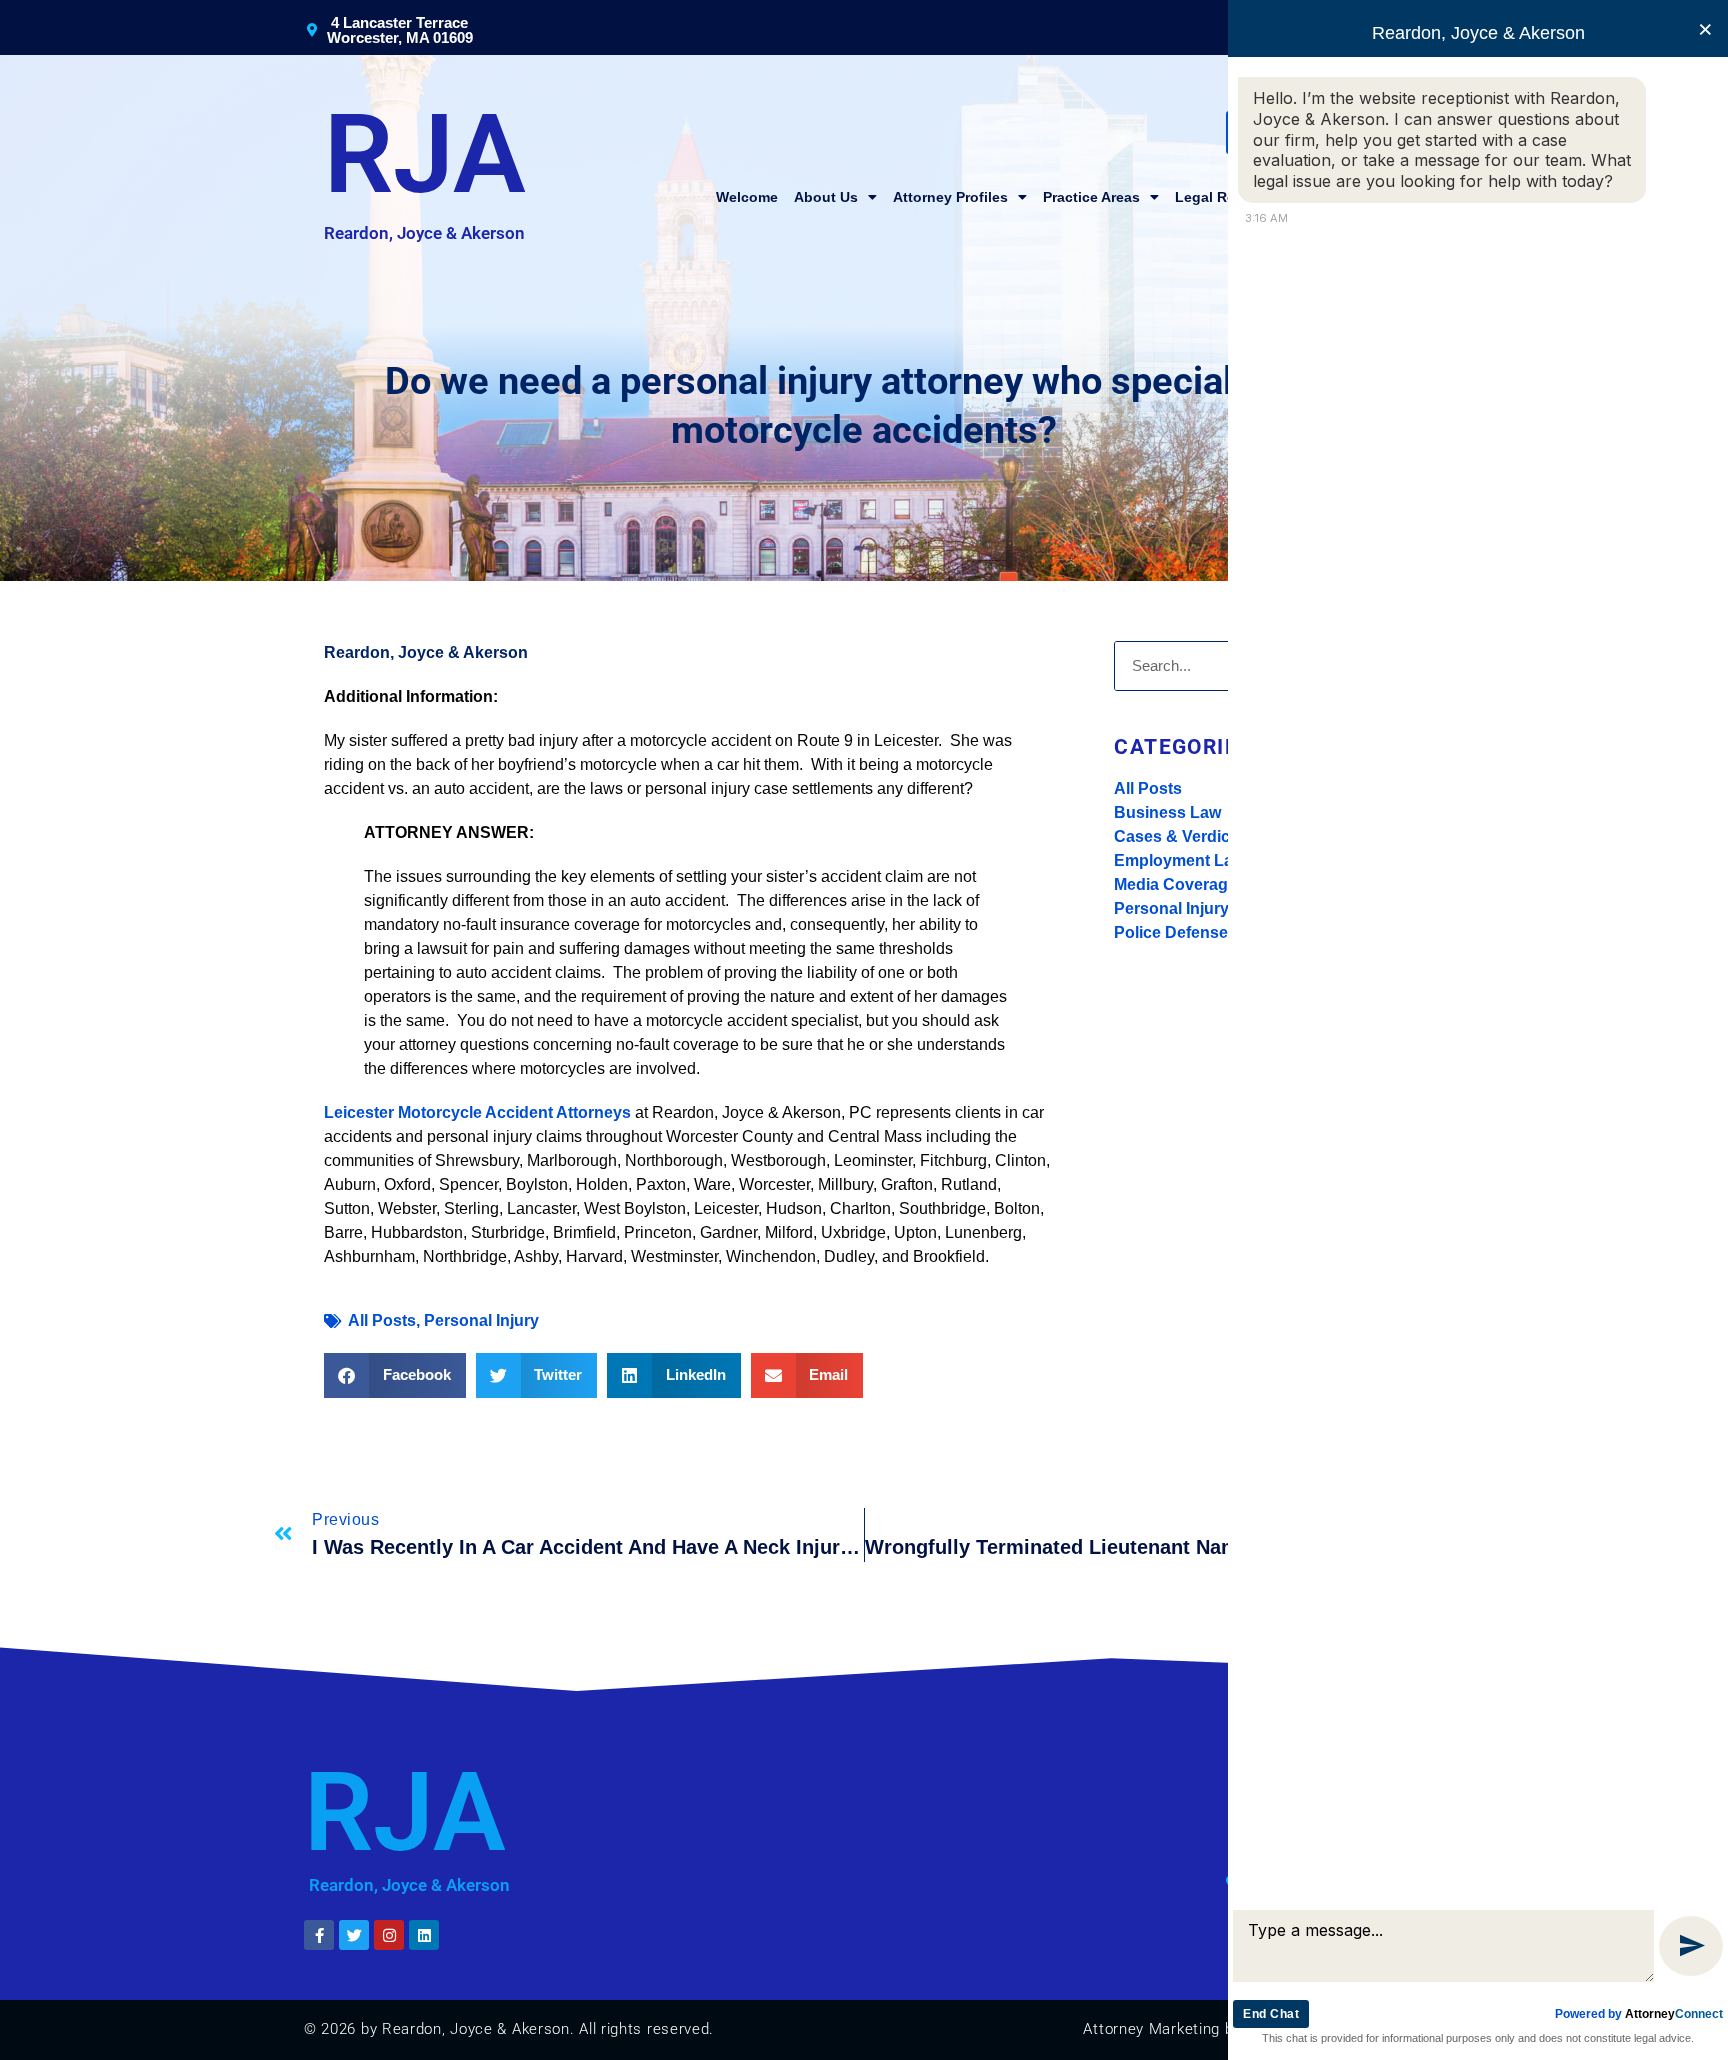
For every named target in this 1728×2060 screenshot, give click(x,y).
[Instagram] (389, 1935)
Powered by (1639, 2014)
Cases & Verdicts (1179, 836)
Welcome (747, 197)
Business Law (1167, 812)
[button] (395, 1375)
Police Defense (1171, 932)
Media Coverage (1175, 884)
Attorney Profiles (950, 197)
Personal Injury (1171, 908)
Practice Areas (1091, 197)
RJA (425, 155)
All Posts (1148, 788)
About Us (826, 197)
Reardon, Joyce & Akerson (424, 233)
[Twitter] (354, 1935)
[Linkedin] (424, 1935)
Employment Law (1179, 860)
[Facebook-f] (319, 1935)
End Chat (1271, 2014)
